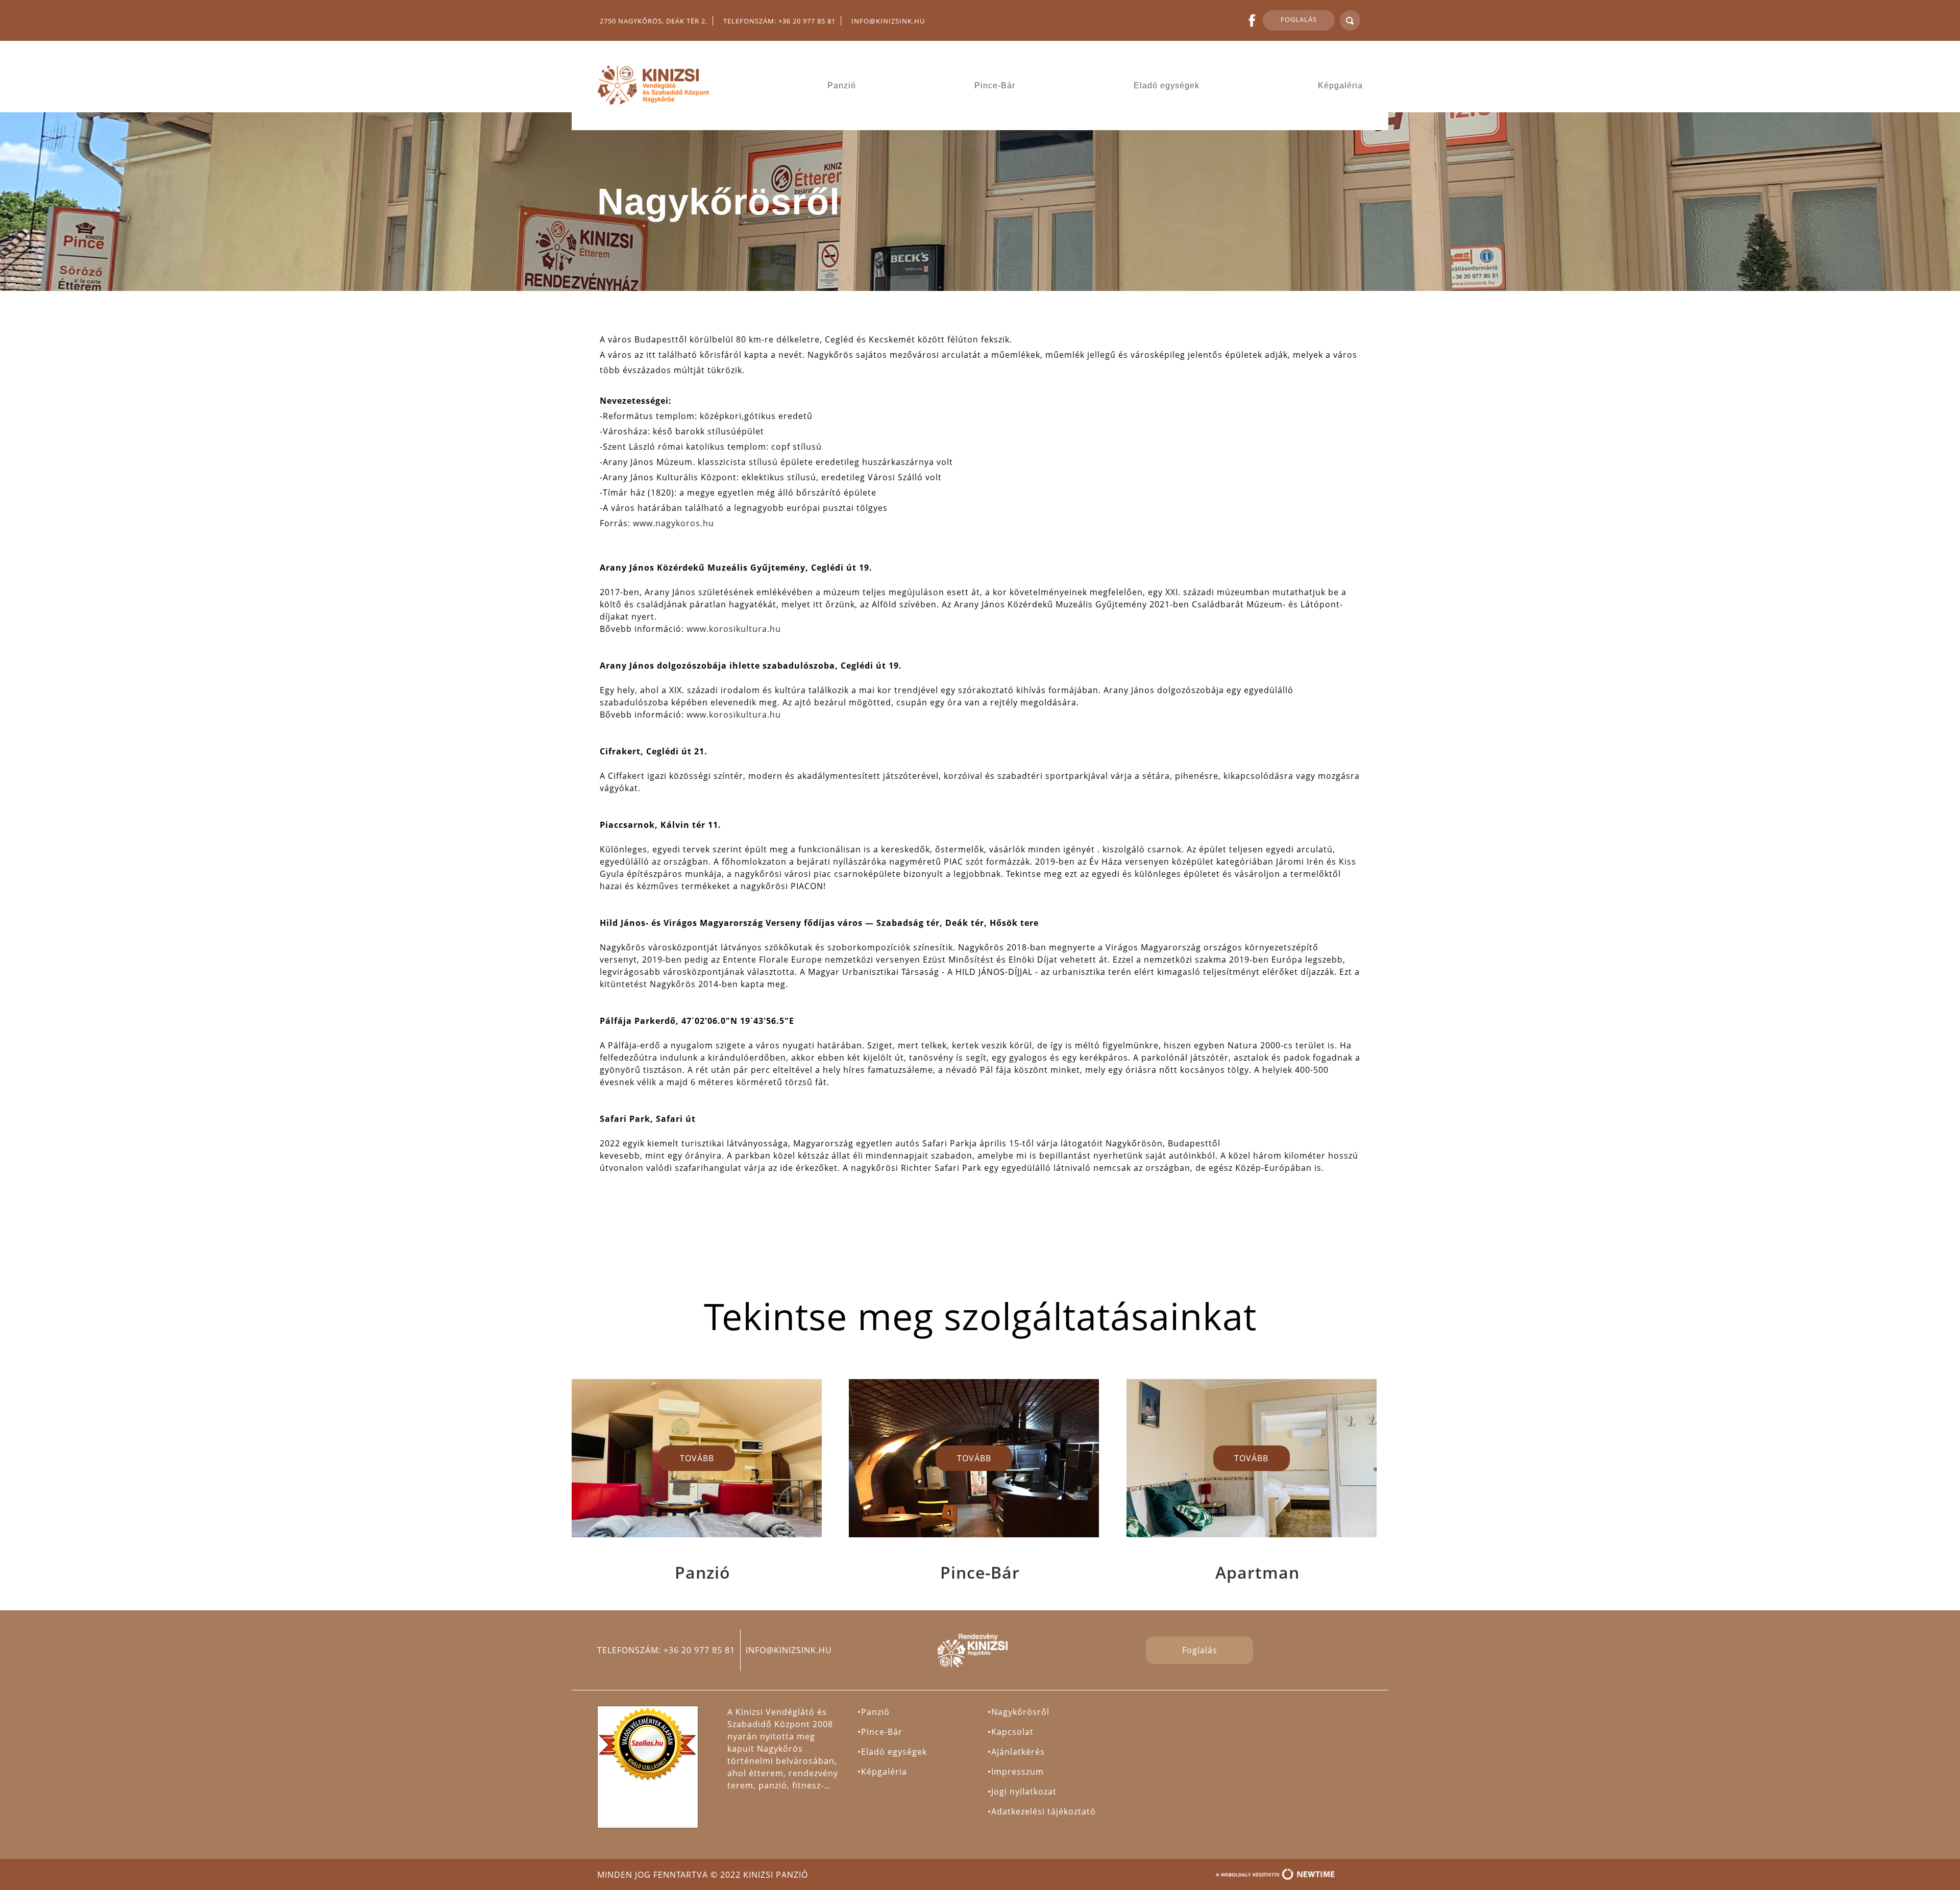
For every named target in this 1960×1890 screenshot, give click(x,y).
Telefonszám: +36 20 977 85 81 (779, 21)
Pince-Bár (995, 85)
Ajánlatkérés (1018, 1752)
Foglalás (1200, 1650)
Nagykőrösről (1020, 1712)
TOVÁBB (697, 1458)
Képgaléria (1340, 85)
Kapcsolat (1012, 1732)
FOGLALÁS (1299, 19)
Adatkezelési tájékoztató (1044, 1811)
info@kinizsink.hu (888, 21)
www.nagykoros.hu (673, 523)
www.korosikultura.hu (734, 629)
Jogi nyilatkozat (1024, 1791)
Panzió (842, 85)
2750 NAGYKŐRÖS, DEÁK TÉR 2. (654, 21)
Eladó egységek (1167, 85)
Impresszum (1018, 1772)
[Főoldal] (657, 85)
